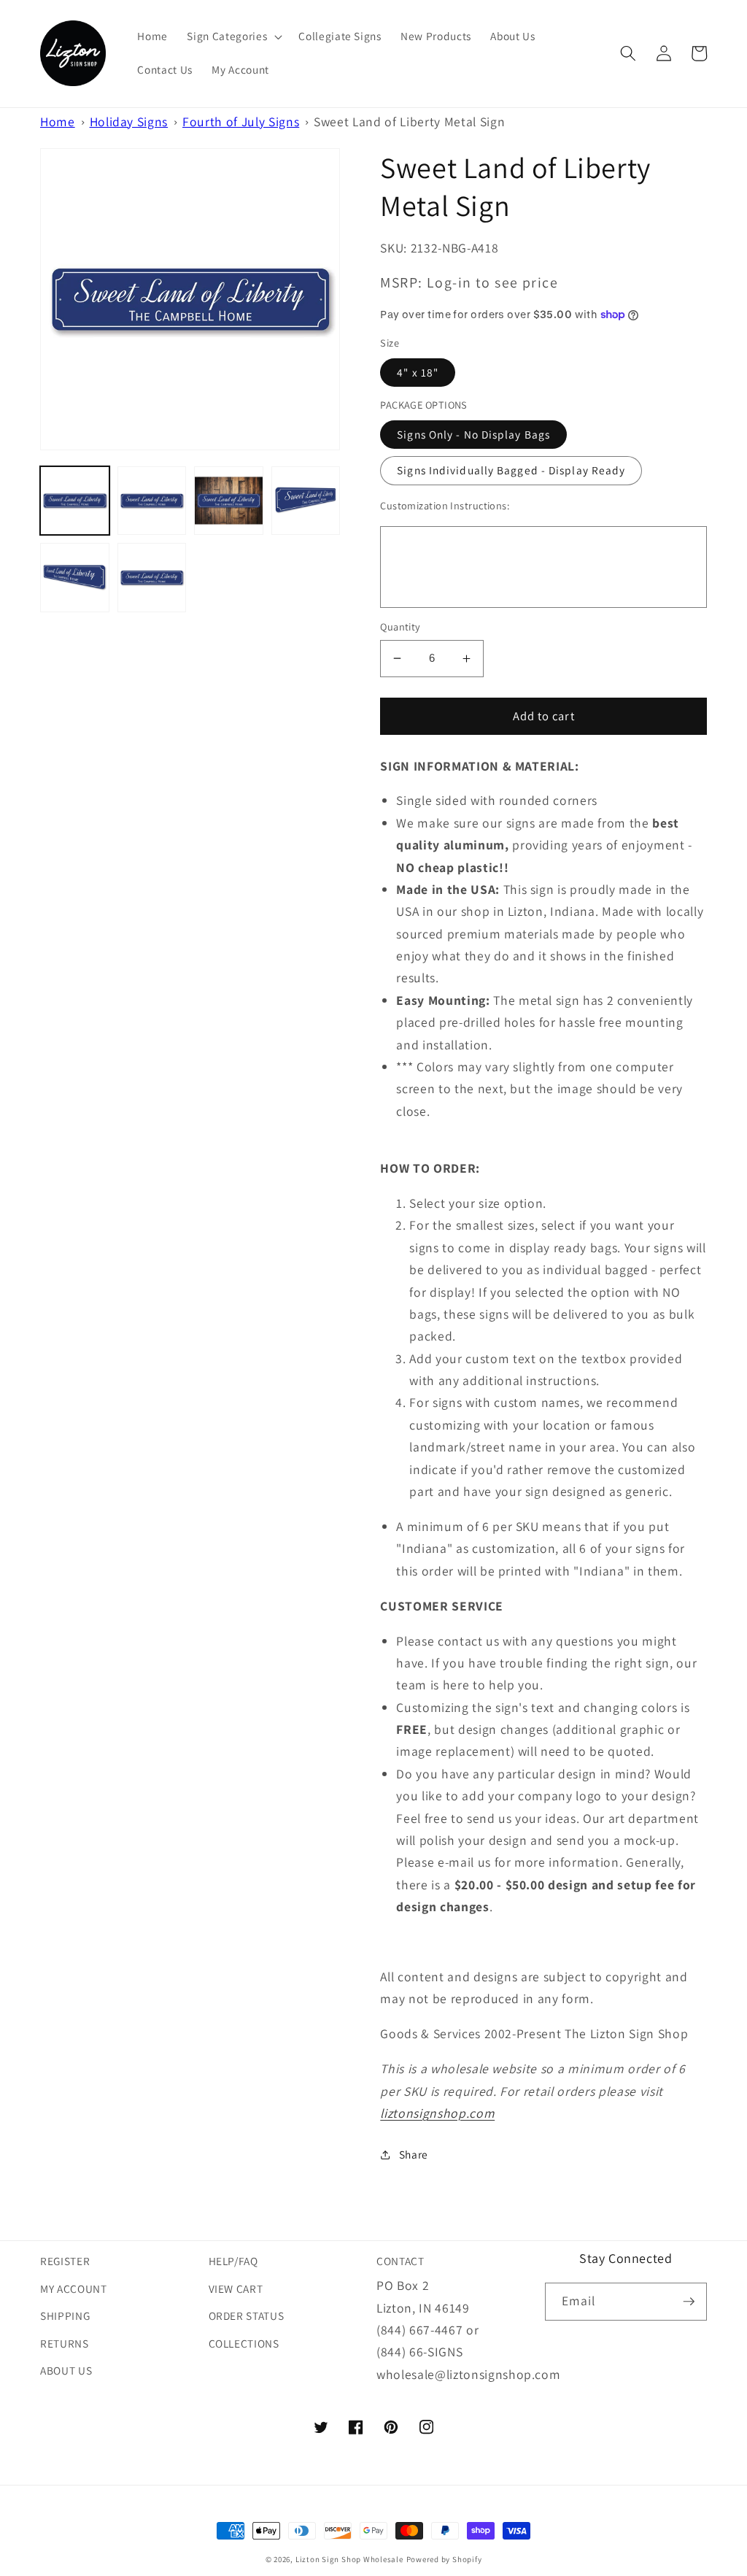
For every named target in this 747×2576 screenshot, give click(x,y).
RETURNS (65, 2343)
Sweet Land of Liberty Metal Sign (409, 122)
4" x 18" (418, 372)
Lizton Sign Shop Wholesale (349, 2559)
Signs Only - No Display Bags (473, 434)
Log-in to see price (492, 282)
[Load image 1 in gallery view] (75, 501)
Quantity (400, 626)
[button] (233, 36)
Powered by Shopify (444, 2559)
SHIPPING (65, 2315)
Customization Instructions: (445, 505)
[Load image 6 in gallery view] (152, 578)
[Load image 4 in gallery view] (306, 501)
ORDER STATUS (247, 2315)
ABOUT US (66, 2370)
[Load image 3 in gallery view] (229, 501)
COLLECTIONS (244, 2343)
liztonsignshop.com (437, 2113)
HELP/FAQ (233, 2261)
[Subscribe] (689, 2302)
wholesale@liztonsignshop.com (468, 2374)
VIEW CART (236, 2288)
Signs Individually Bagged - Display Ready (511, 470)
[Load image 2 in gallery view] (152, 501)
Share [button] (414, 2154)
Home (58, 122)
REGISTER (65, 2261)
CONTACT (400, 2261)
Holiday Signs (129, 122)
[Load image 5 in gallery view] (75, 578)
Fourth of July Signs (241, 122)
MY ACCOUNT (74, 2288)
